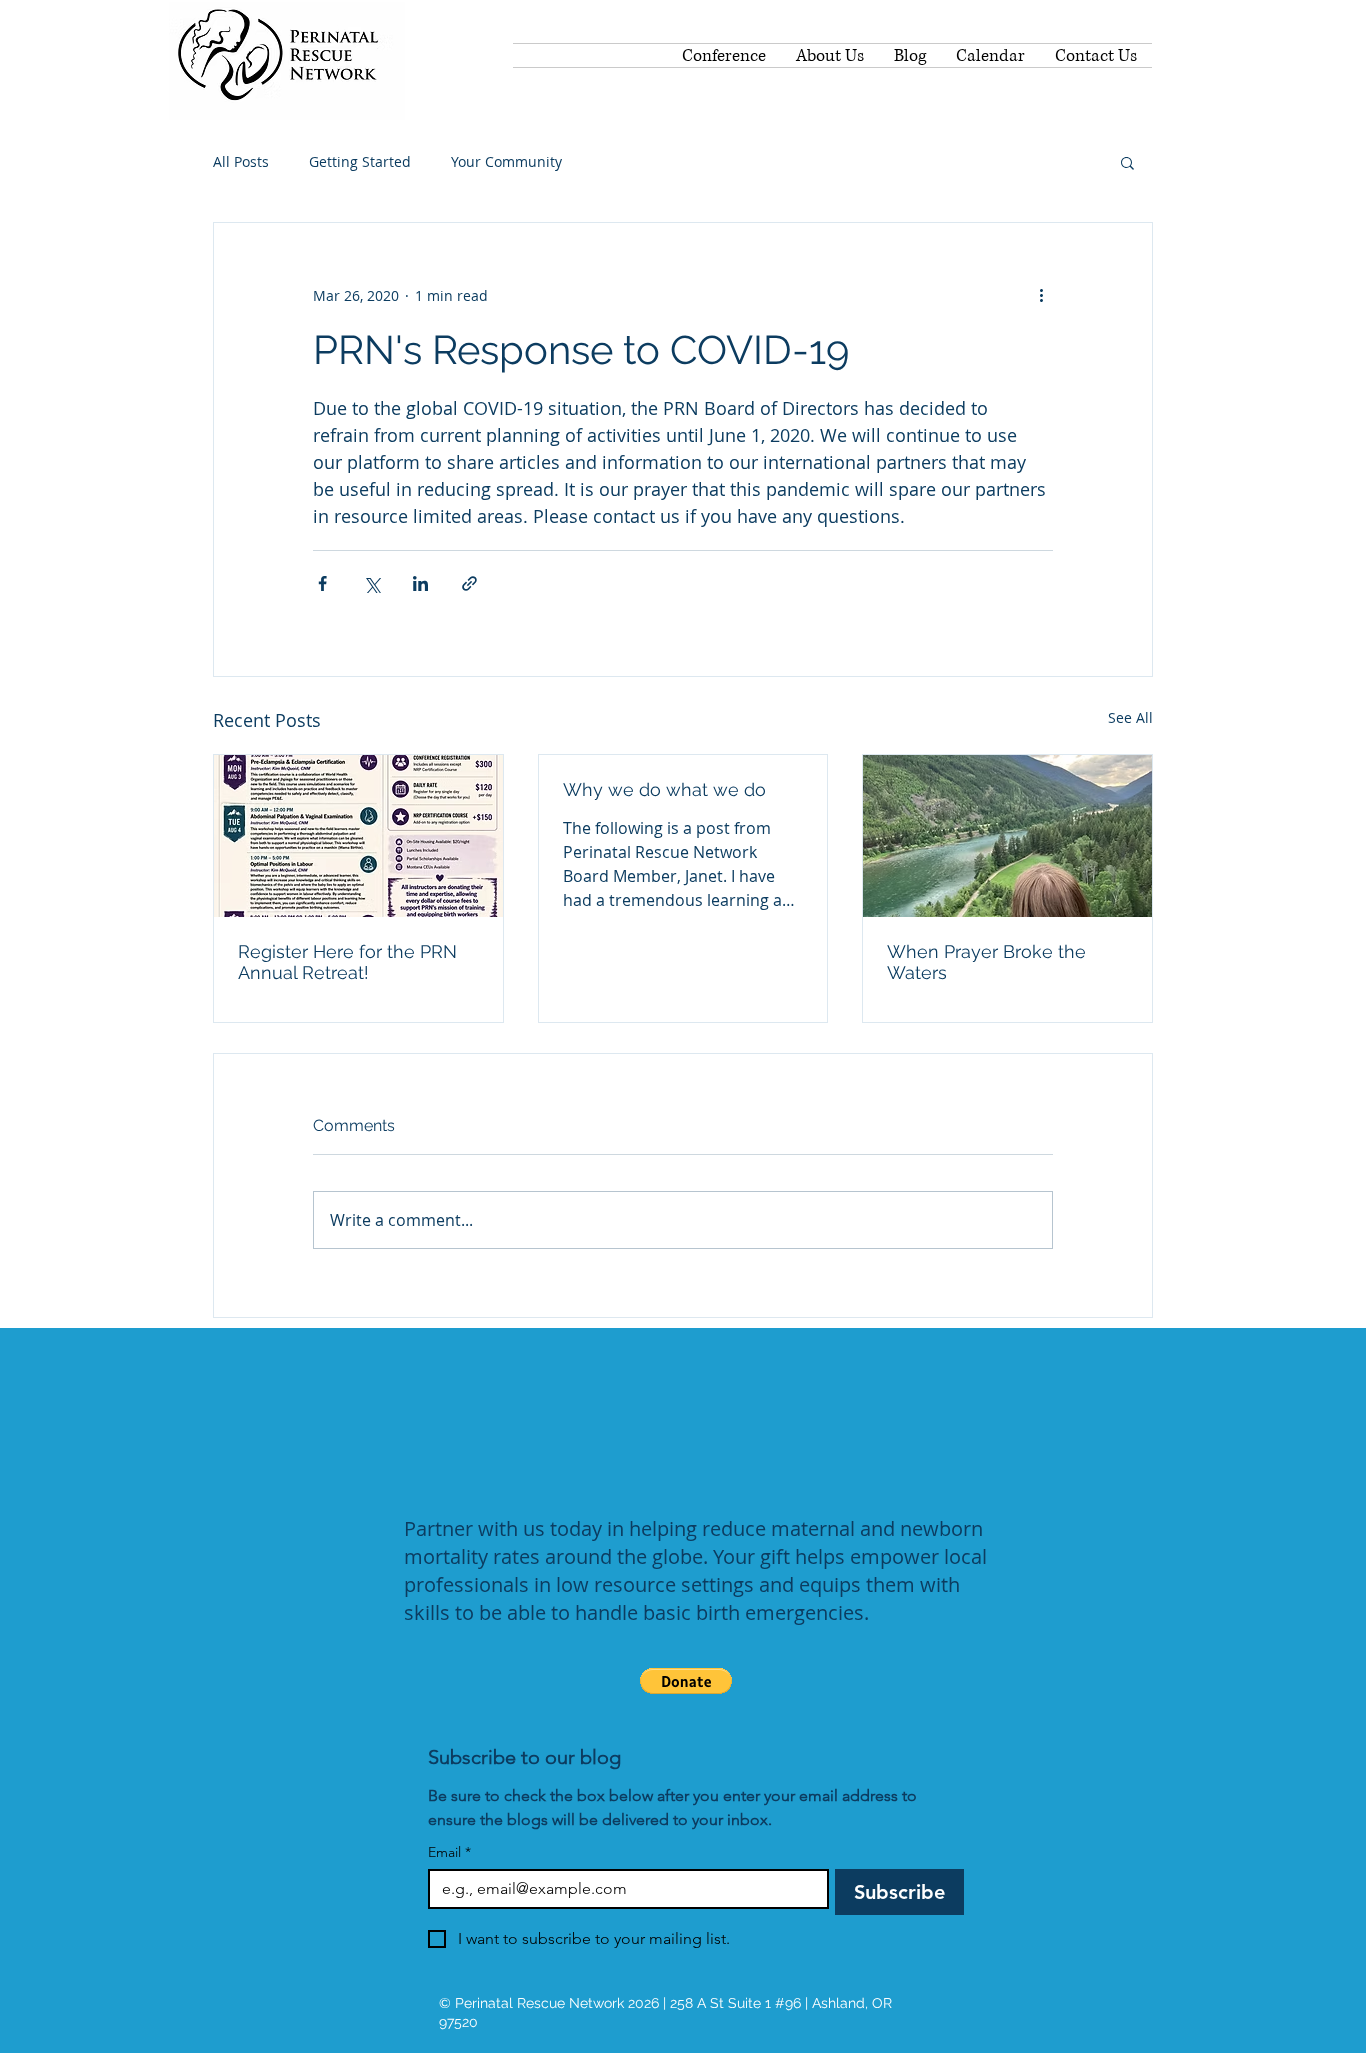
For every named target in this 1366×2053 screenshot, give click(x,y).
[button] (1127, 162)
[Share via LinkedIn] (420, 583)
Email (449, 1852)
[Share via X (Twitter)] (371, 583)
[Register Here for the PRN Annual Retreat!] (358, 836)
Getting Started (360, 161)
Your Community (506, 161)
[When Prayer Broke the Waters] (1007, 836)
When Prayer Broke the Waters (986, 962)
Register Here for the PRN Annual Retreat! (347, 962)
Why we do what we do (664, 789)
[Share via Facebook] (322, 583)
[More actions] (1041, 295)
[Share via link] (469, 583)
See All (1130, 717)
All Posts (241, 161)
